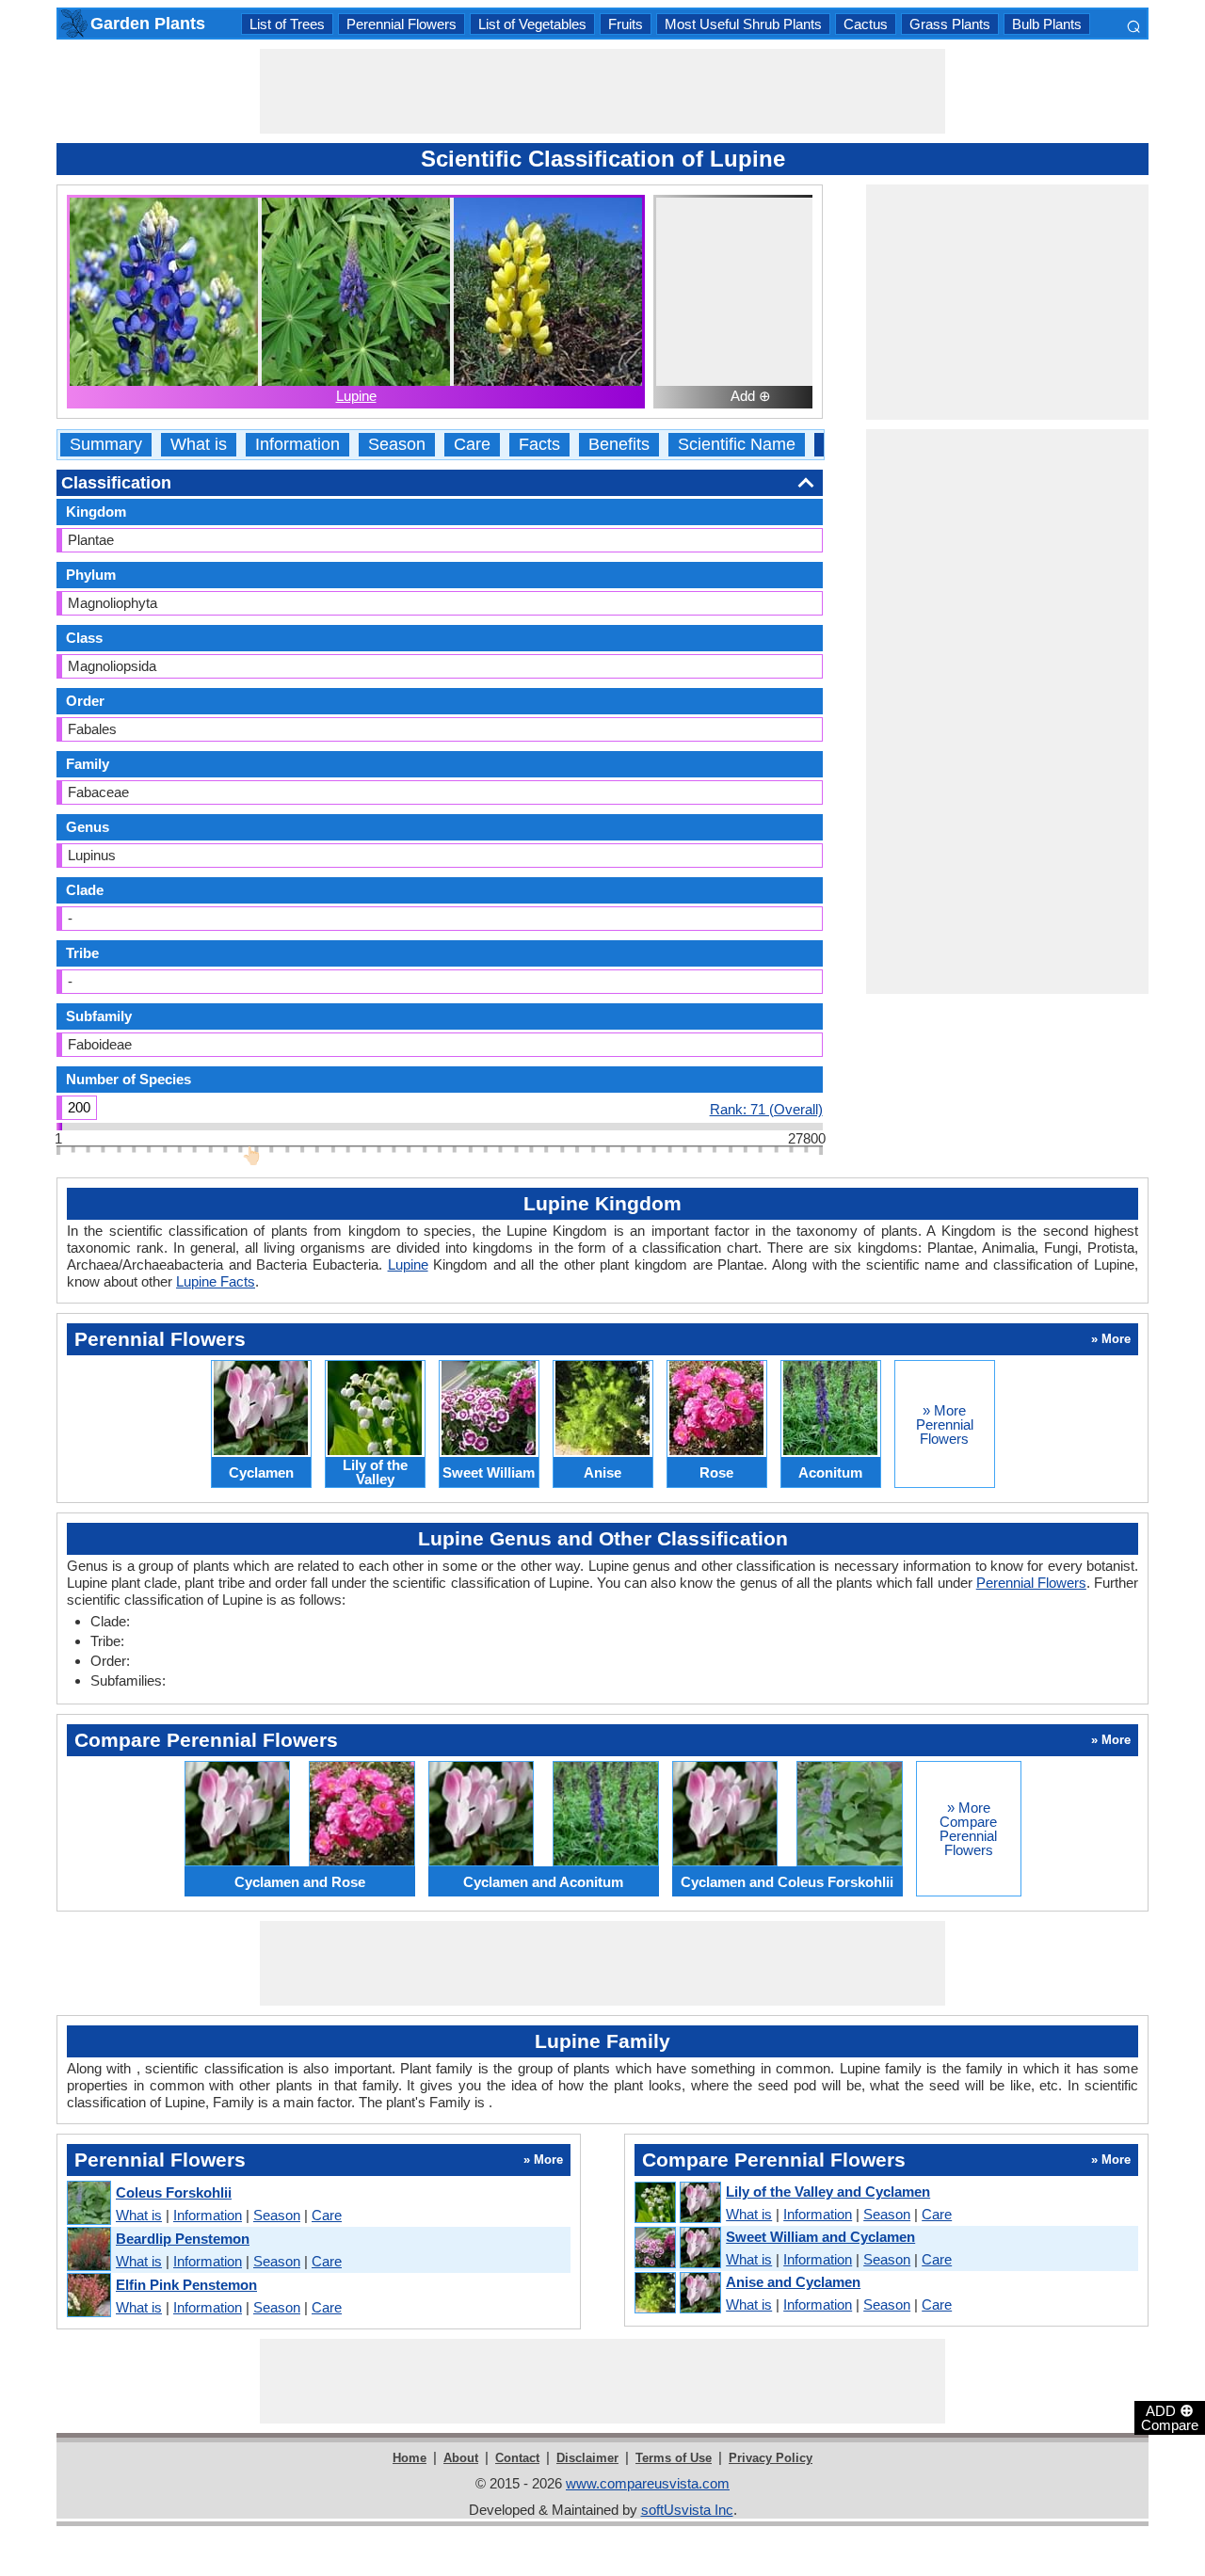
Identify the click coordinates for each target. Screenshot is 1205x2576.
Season (397, 445)
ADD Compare (1170, 2417)
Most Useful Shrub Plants (743, 24)
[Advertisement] (602, 91)
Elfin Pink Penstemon (186, 2285)
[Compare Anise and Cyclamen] (677, 2294)
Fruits (626, 24)
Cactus (866, 24)
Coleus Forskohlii (174, 2192)
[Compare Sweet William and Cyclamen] (677, 2248)
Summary (106, 445)
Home (410, 2458)
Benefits (619, 445)
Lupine (356, 396)
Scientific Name (737, 445)
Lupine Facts (216, 1281)
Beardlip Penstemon (183, 2239)
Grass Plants (950, 24)
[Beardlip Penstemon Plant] (88, 2250)
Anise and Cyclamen (793, 2282)
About (461, 2458)
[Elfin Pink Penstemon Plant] (88, 2296)
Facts (539, 445)
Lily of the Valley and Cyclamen (828, 2192)
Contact (517, 2458)
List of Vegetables (532, 24)
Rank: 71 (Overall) (766, 1109)
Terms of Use (674, 2458)
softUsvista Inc (687, 2510)
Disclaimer (587, 2458)
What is (199, 445)
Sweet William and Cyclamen (820, 2237)
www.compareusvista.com (648, 2483)
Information (297, 445)
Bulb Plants (1047, 24)
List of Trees (287, 24)
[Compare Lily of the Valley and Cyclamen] (677, 2203)
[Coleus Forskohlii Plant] (88, 2204)
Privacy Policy (771, 2458)
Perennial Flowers (402, 24)
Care (472, 445)
